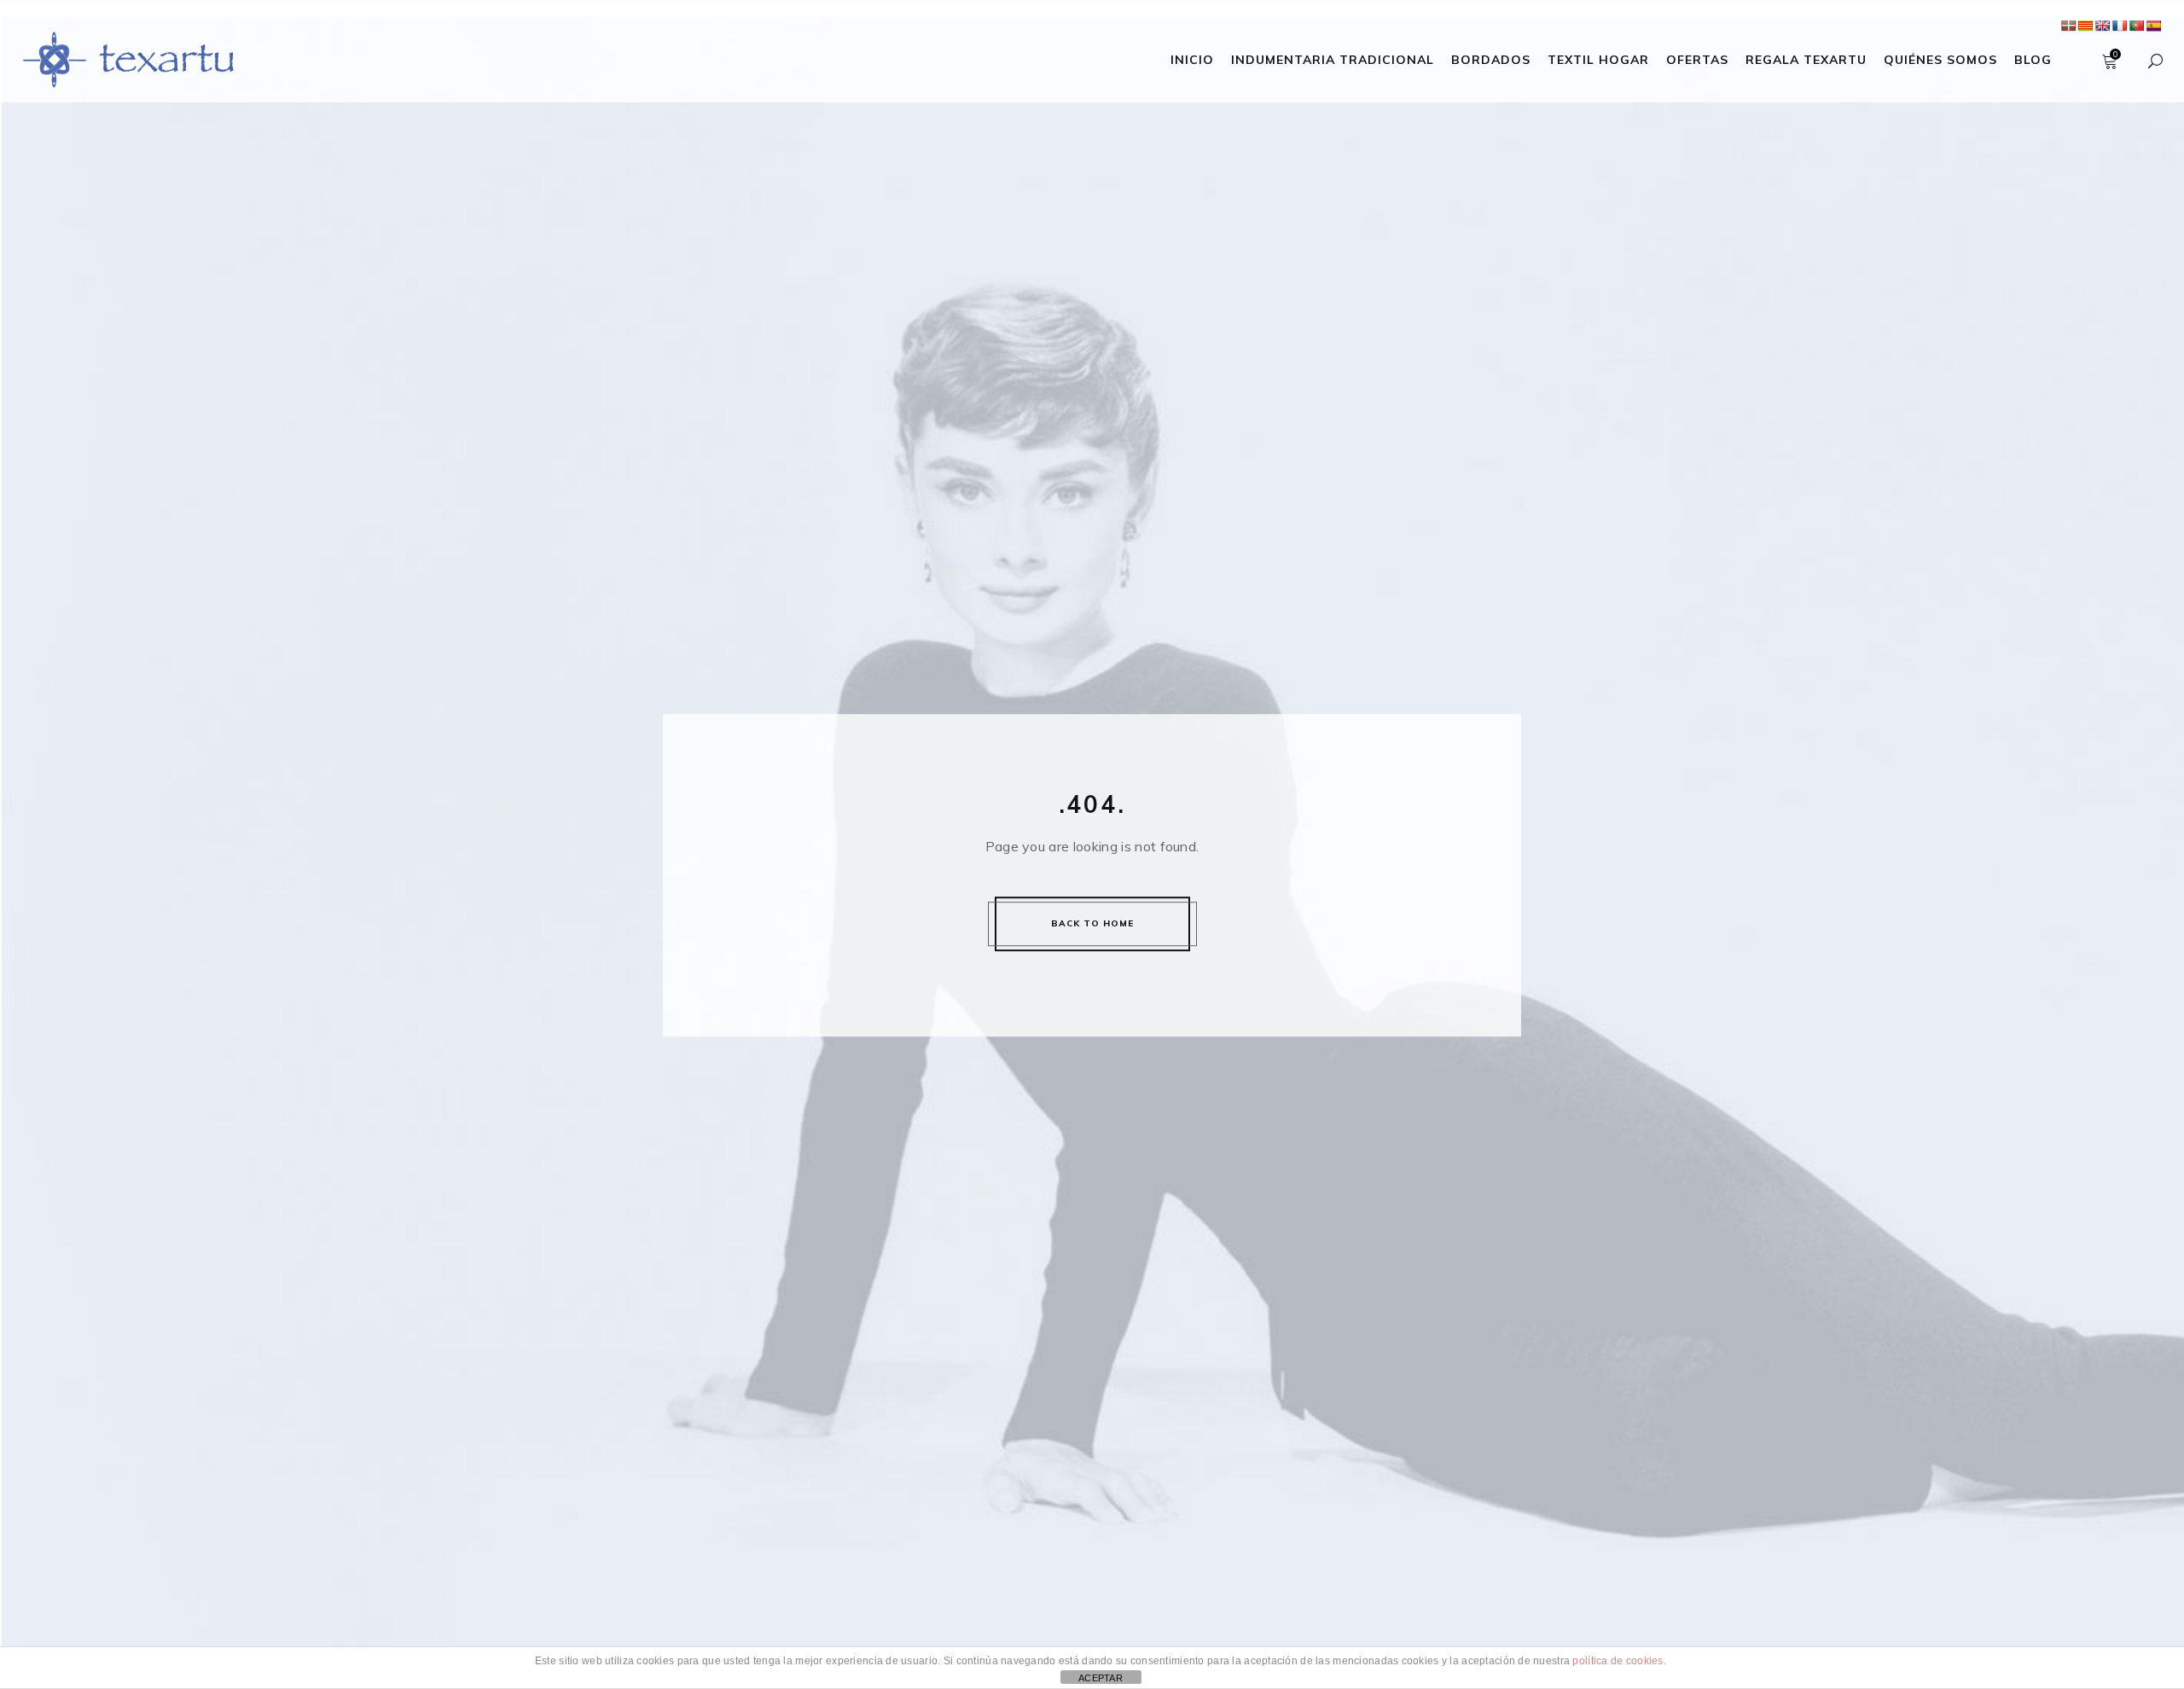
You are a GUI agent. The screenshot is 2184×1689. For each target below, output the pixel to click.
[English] (2102, 26)
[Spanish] (2153, 26)
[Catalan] (2085, 26)
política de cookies (1618, 1661)
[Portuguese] (2136, 26)
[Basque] (2068, 26)
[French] (2119, 26)
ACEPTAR (1101, 1678)
